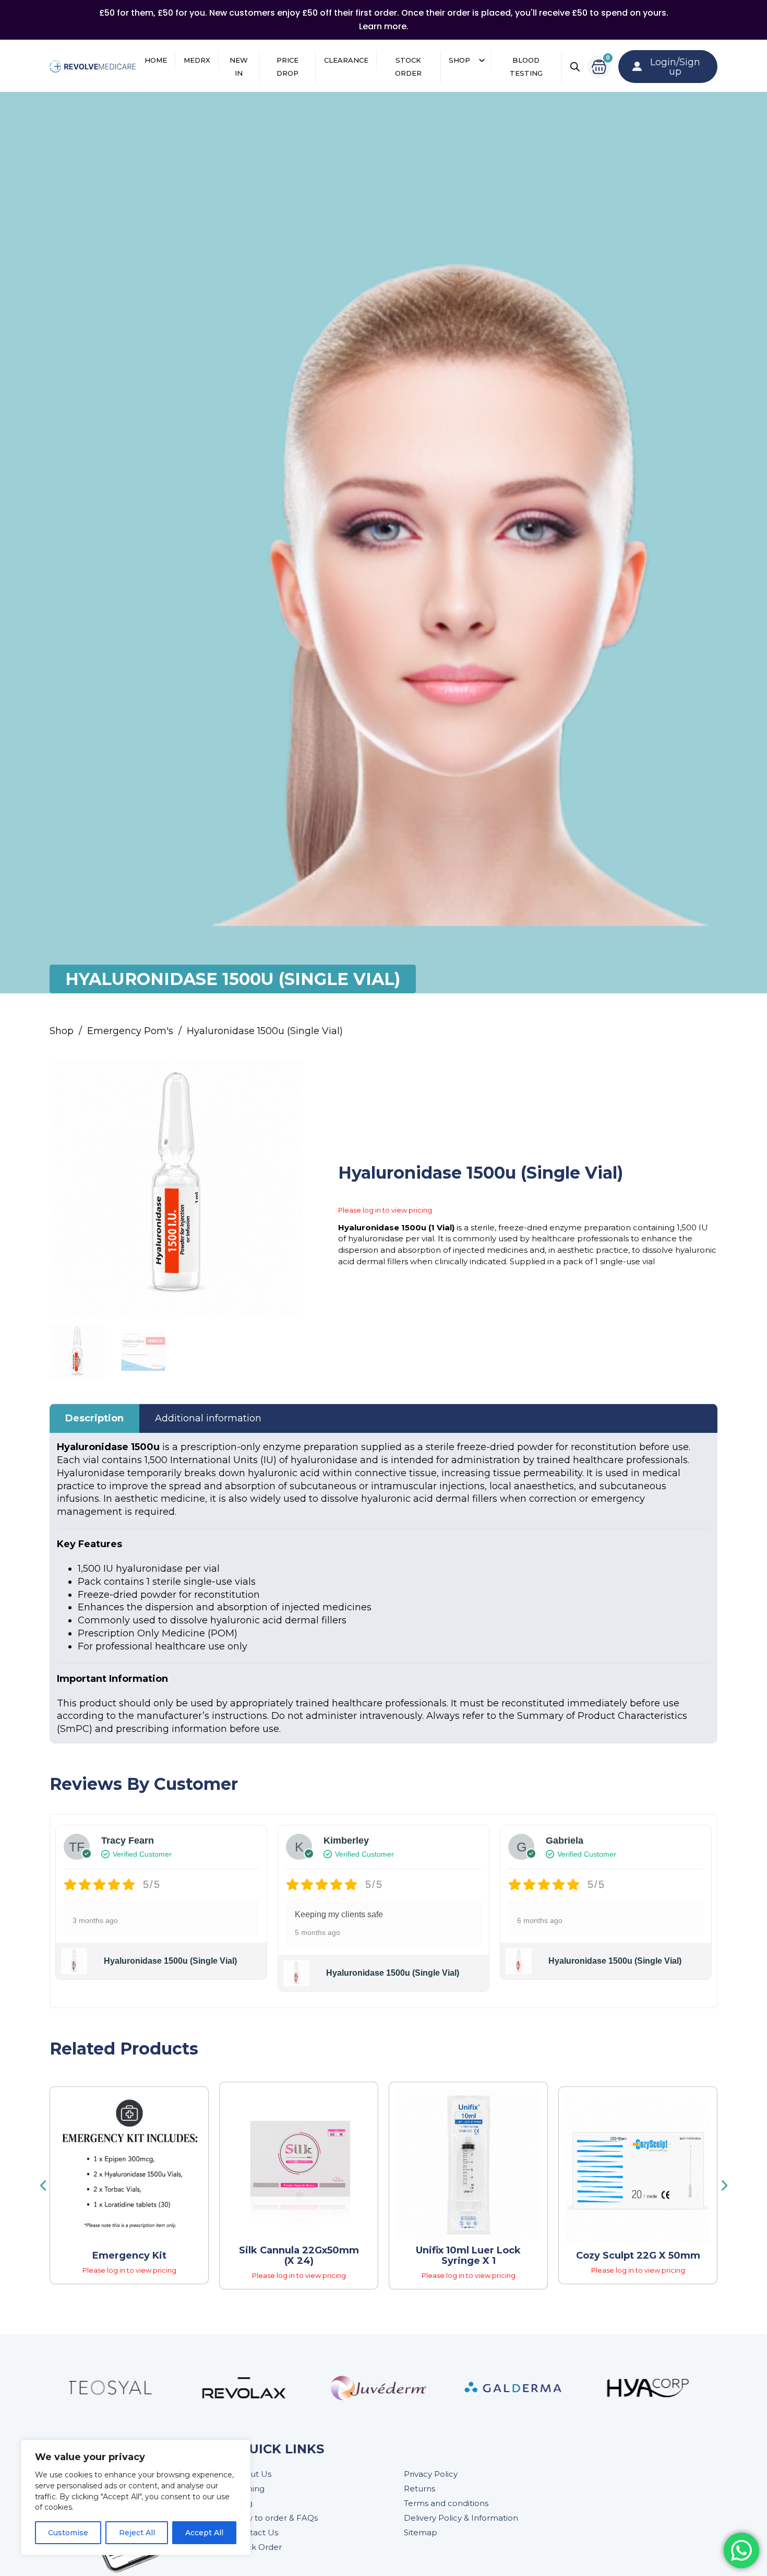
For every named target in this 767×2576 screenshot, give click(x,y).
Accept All (204, 2533)
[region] (136, 2497)
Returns (420, 2489)
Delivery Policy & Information (461, 2518)
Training (249, 2489)
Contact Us (256, 2532)
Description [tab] (94, 1418)
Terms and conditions (446, 2503)
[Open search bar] (575, 67)
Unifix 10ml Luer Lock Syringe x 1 (468, 2256)
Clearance (346, 60)
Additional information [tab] (208, 1418)
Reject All (137, 2533)
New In (239, 67)
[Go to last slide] (43, 2186)
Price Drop (287, 67)
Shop (459, 60)
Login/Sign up (675, 67)
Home (156, 60)
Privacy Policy (431, 2474)
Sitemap (421, 2532)
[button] (289, 1075)
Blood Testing (526, 67)
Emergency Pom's (130, 1031)
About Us (253, 2474)
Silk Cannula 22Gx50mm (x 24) (299, 2256)
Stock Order (408, 67)
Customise (68, 2533)
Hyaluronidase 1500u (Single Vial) (170, 1961)
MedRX (197, 60)
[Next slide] (724, 2186)
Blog (243, 2503)
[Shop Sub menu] (482, 60)
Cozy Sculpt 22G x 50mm (638, 2256)
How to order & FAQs (276, 2518)
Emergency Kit (129, 2256)
